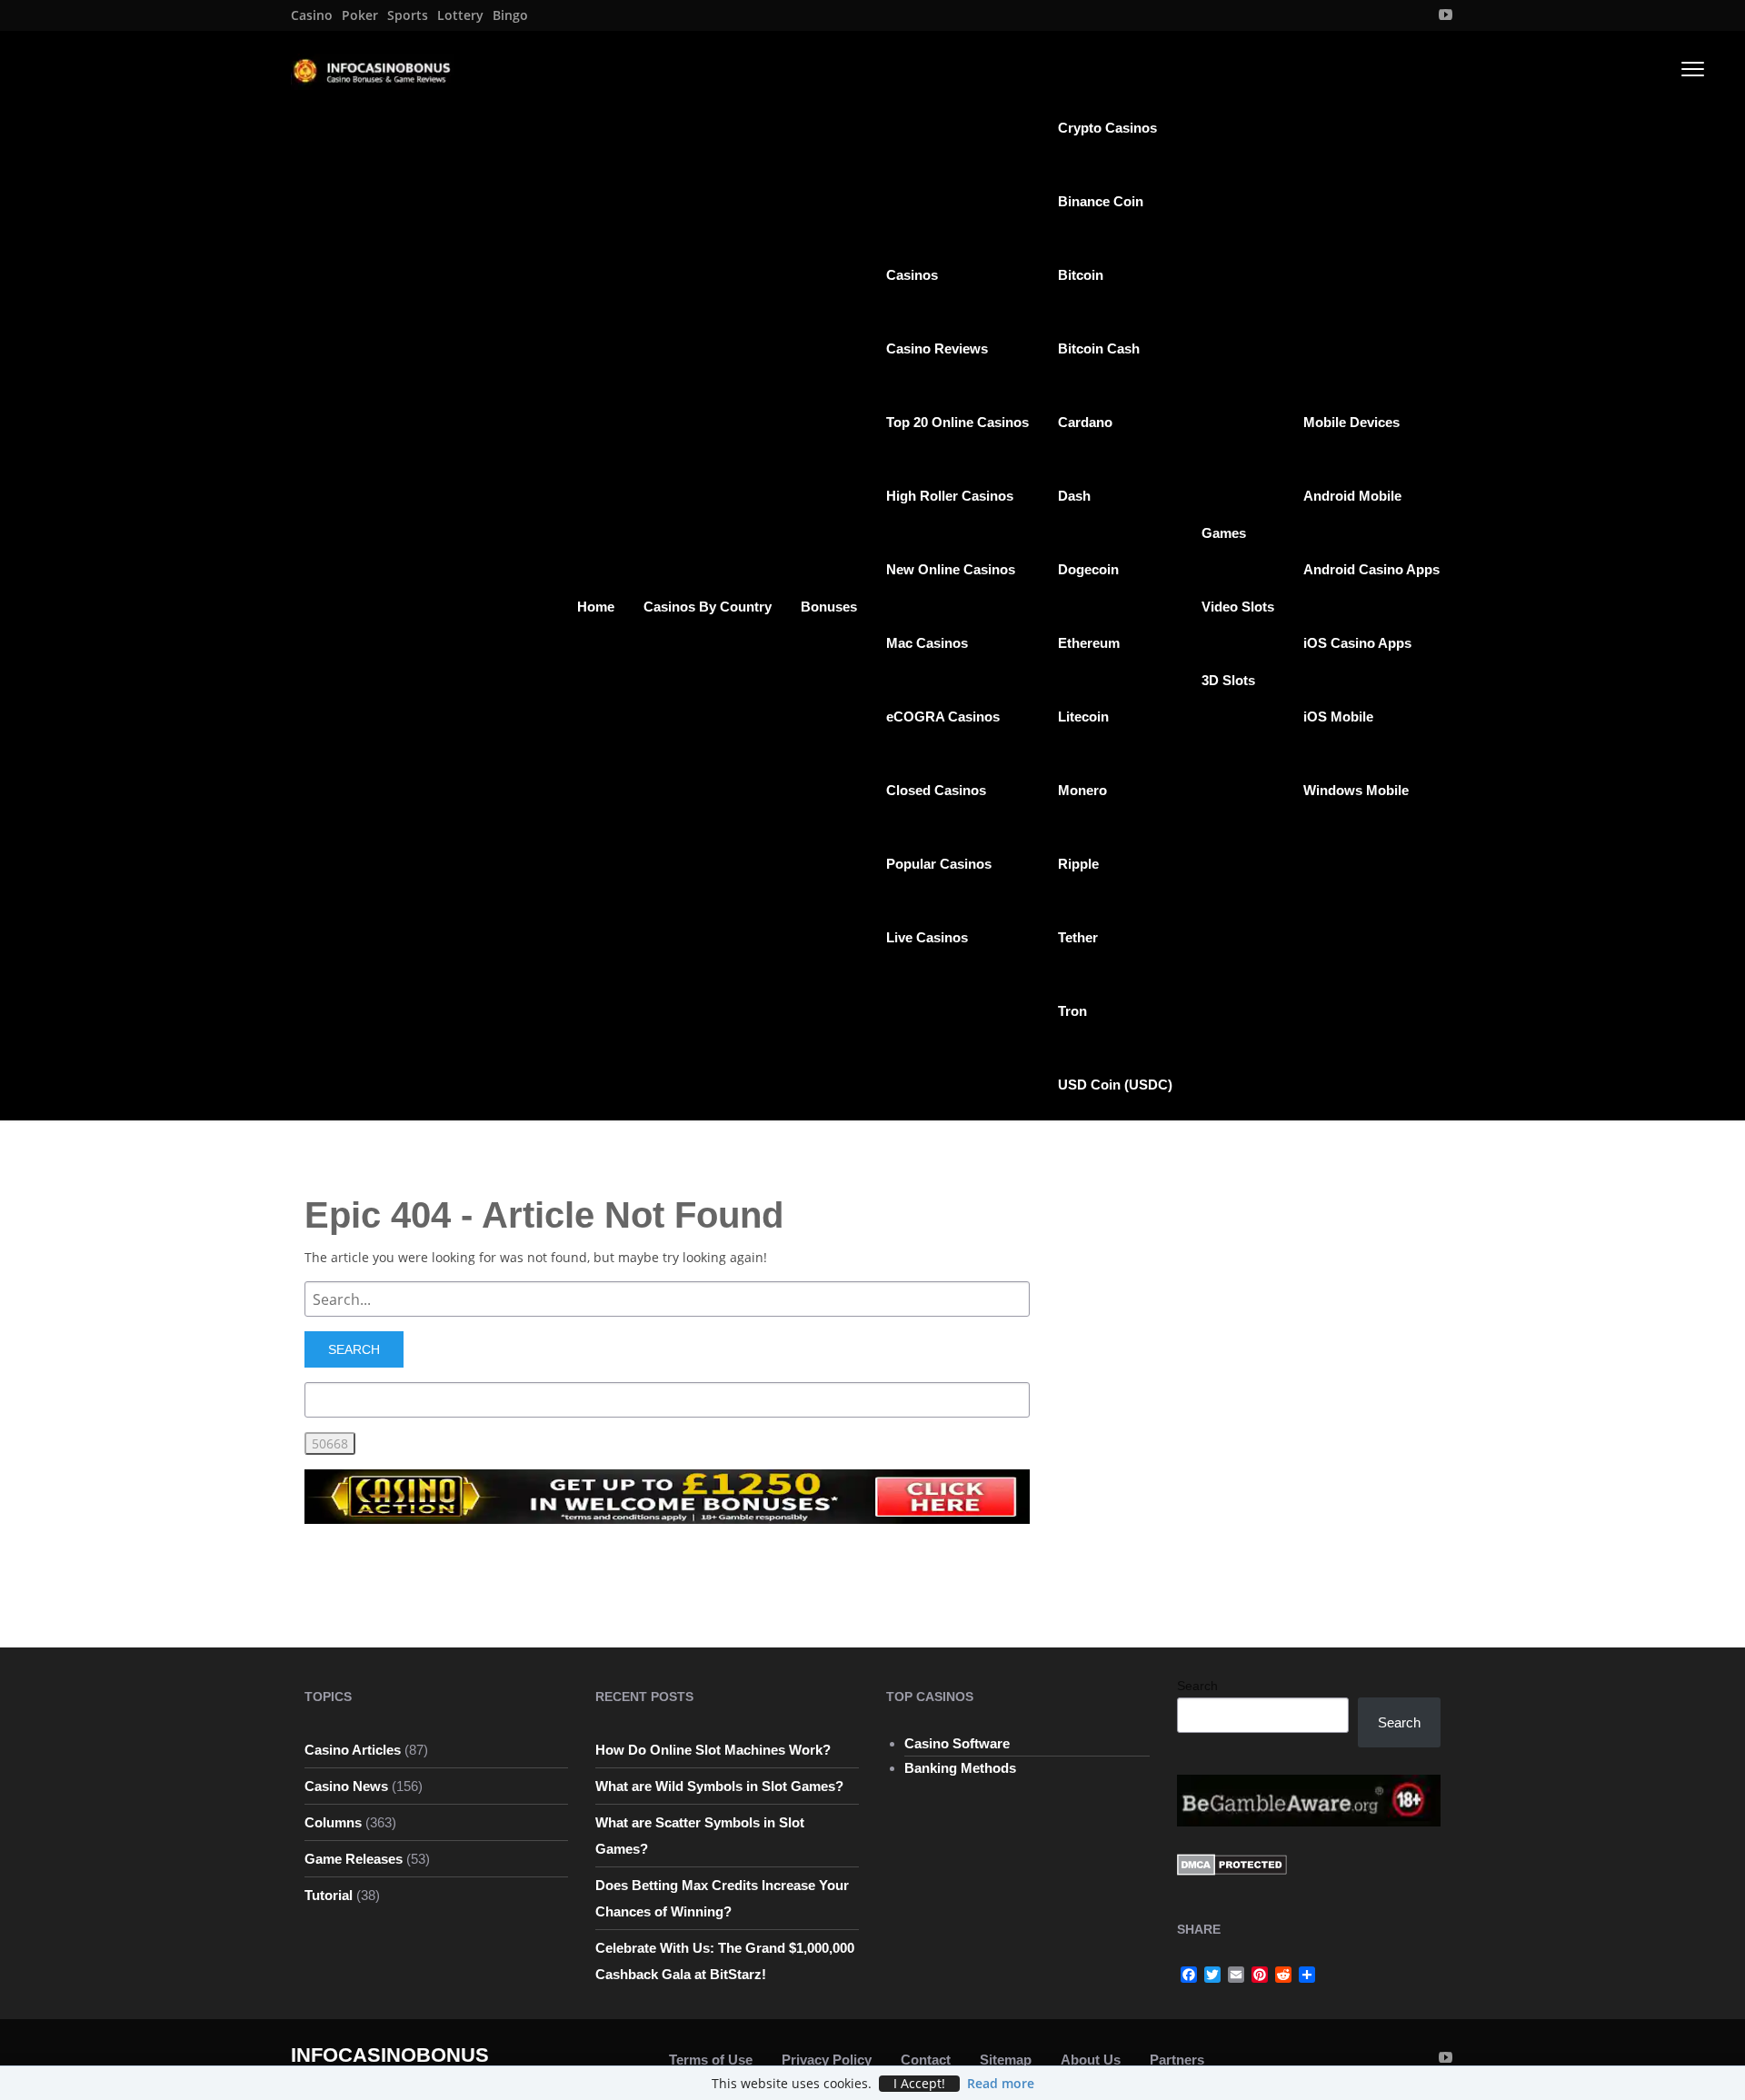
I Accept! (919, 2084)
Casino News (346, 1786)
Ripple (1078, 864)
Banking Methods (960, 1768)
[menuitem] (312, 15)
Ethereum (1089, 643)
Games (1224, 533)
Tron (1072, 1011)
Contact (926, 2060)
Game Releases (354, 1859)
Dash (1074, 496)
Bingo (510, 15)
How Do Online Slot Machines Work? (713, 1750)
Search (1197, 1686)
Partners (1177, 2060)
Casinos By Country (708, 607)
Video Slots (1238, 607)
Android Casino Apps (1371, 569)
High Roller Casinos (950, 496)
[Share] (1307, 1975)
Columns (333, 1822)
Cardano (1085, 422)
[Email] (1236, 1975)
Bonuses (829, 607)
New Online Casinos (951, 569)
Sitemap (1006, 2060)
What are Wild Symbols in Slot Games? (719, 1786)
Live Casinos (927, 937)
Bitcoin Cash (1099, 348)
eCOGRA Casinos (943, 717)
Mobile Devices (1351, 422)
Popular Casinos (939, 864)
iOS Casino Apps (1357, 643)
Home (596, 607)
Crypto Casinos (1107, 128)
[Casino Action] (667, 1495)
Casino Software (957, 1743)
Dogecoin (1088, 569)
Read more (1001, 2083)
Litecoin (1083, 717)
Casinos (912, 275)
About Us (1091, 2060)
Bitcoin (1081, 275)
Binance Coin (1101, 201)
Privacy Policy (827, 2060)
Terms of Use (711, 2060)
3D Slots (1228, 680)
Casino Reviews (937, 348)
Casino (312, 15)
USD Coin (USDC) (1115, 1085)
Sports (408, 15)
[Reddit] (1283, 1975)
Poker (360, 15)
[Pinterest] (1260, 1975)
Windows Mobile (1356, 790)
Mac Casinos (927, 643)
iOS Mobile (1338, 717)
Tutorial (329, 1895)
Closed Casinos (936, 790)
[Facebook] (1189, 1975)
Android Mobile (1352, 496)
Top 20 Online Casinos (957, 422)
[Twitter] (1212, 1975)
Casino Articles (353, 1750)
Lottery (460, 15)
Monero (1082, 790)
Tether (1078, 937)
